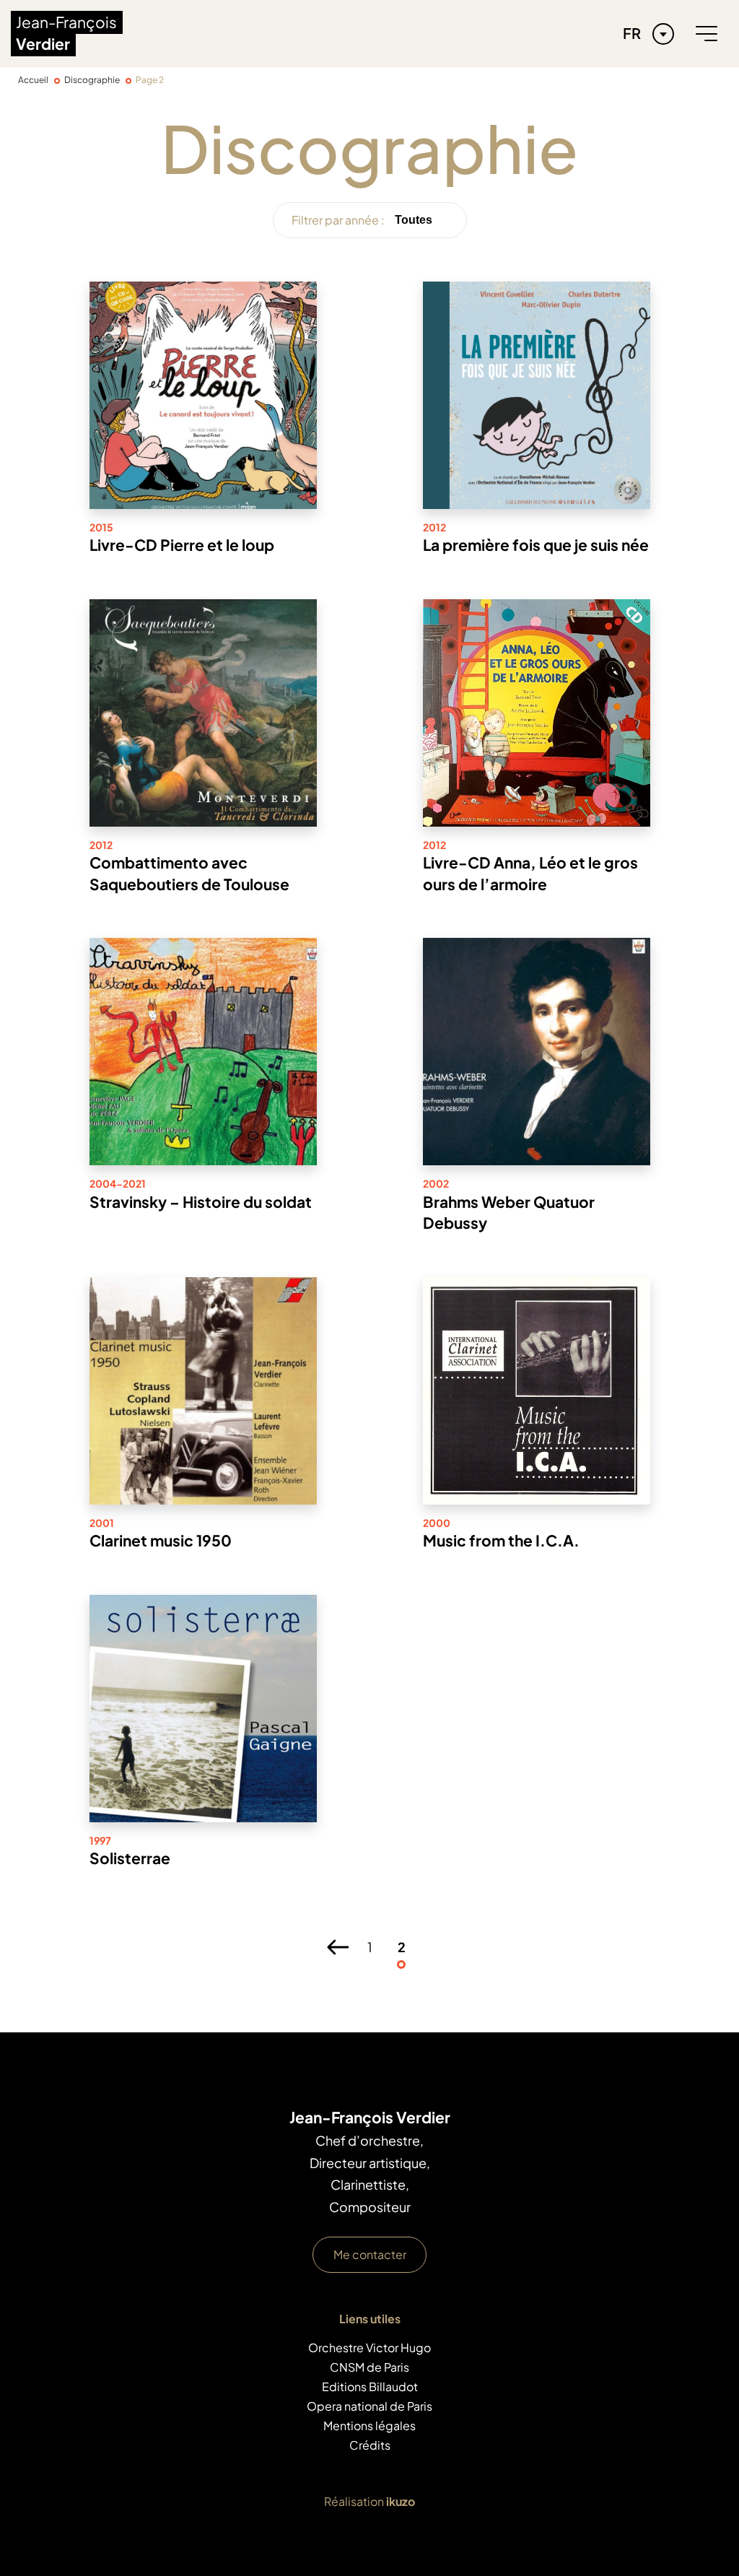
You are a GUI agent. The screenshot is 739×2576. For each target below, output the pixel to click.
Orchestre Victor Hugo (369, 2347)
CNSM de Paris (369, 2367)
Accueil (33, 80)
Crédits (370, 2445)
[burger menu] (707, 34)
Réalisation (369, 2501)
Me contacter (370, 2254)
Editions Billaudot (370, 2386)
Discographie (92, 80)
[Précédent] (338, 1947)
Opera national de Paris (369, 2406)
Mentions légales (369, 2425)
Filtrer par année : (338, 220)
